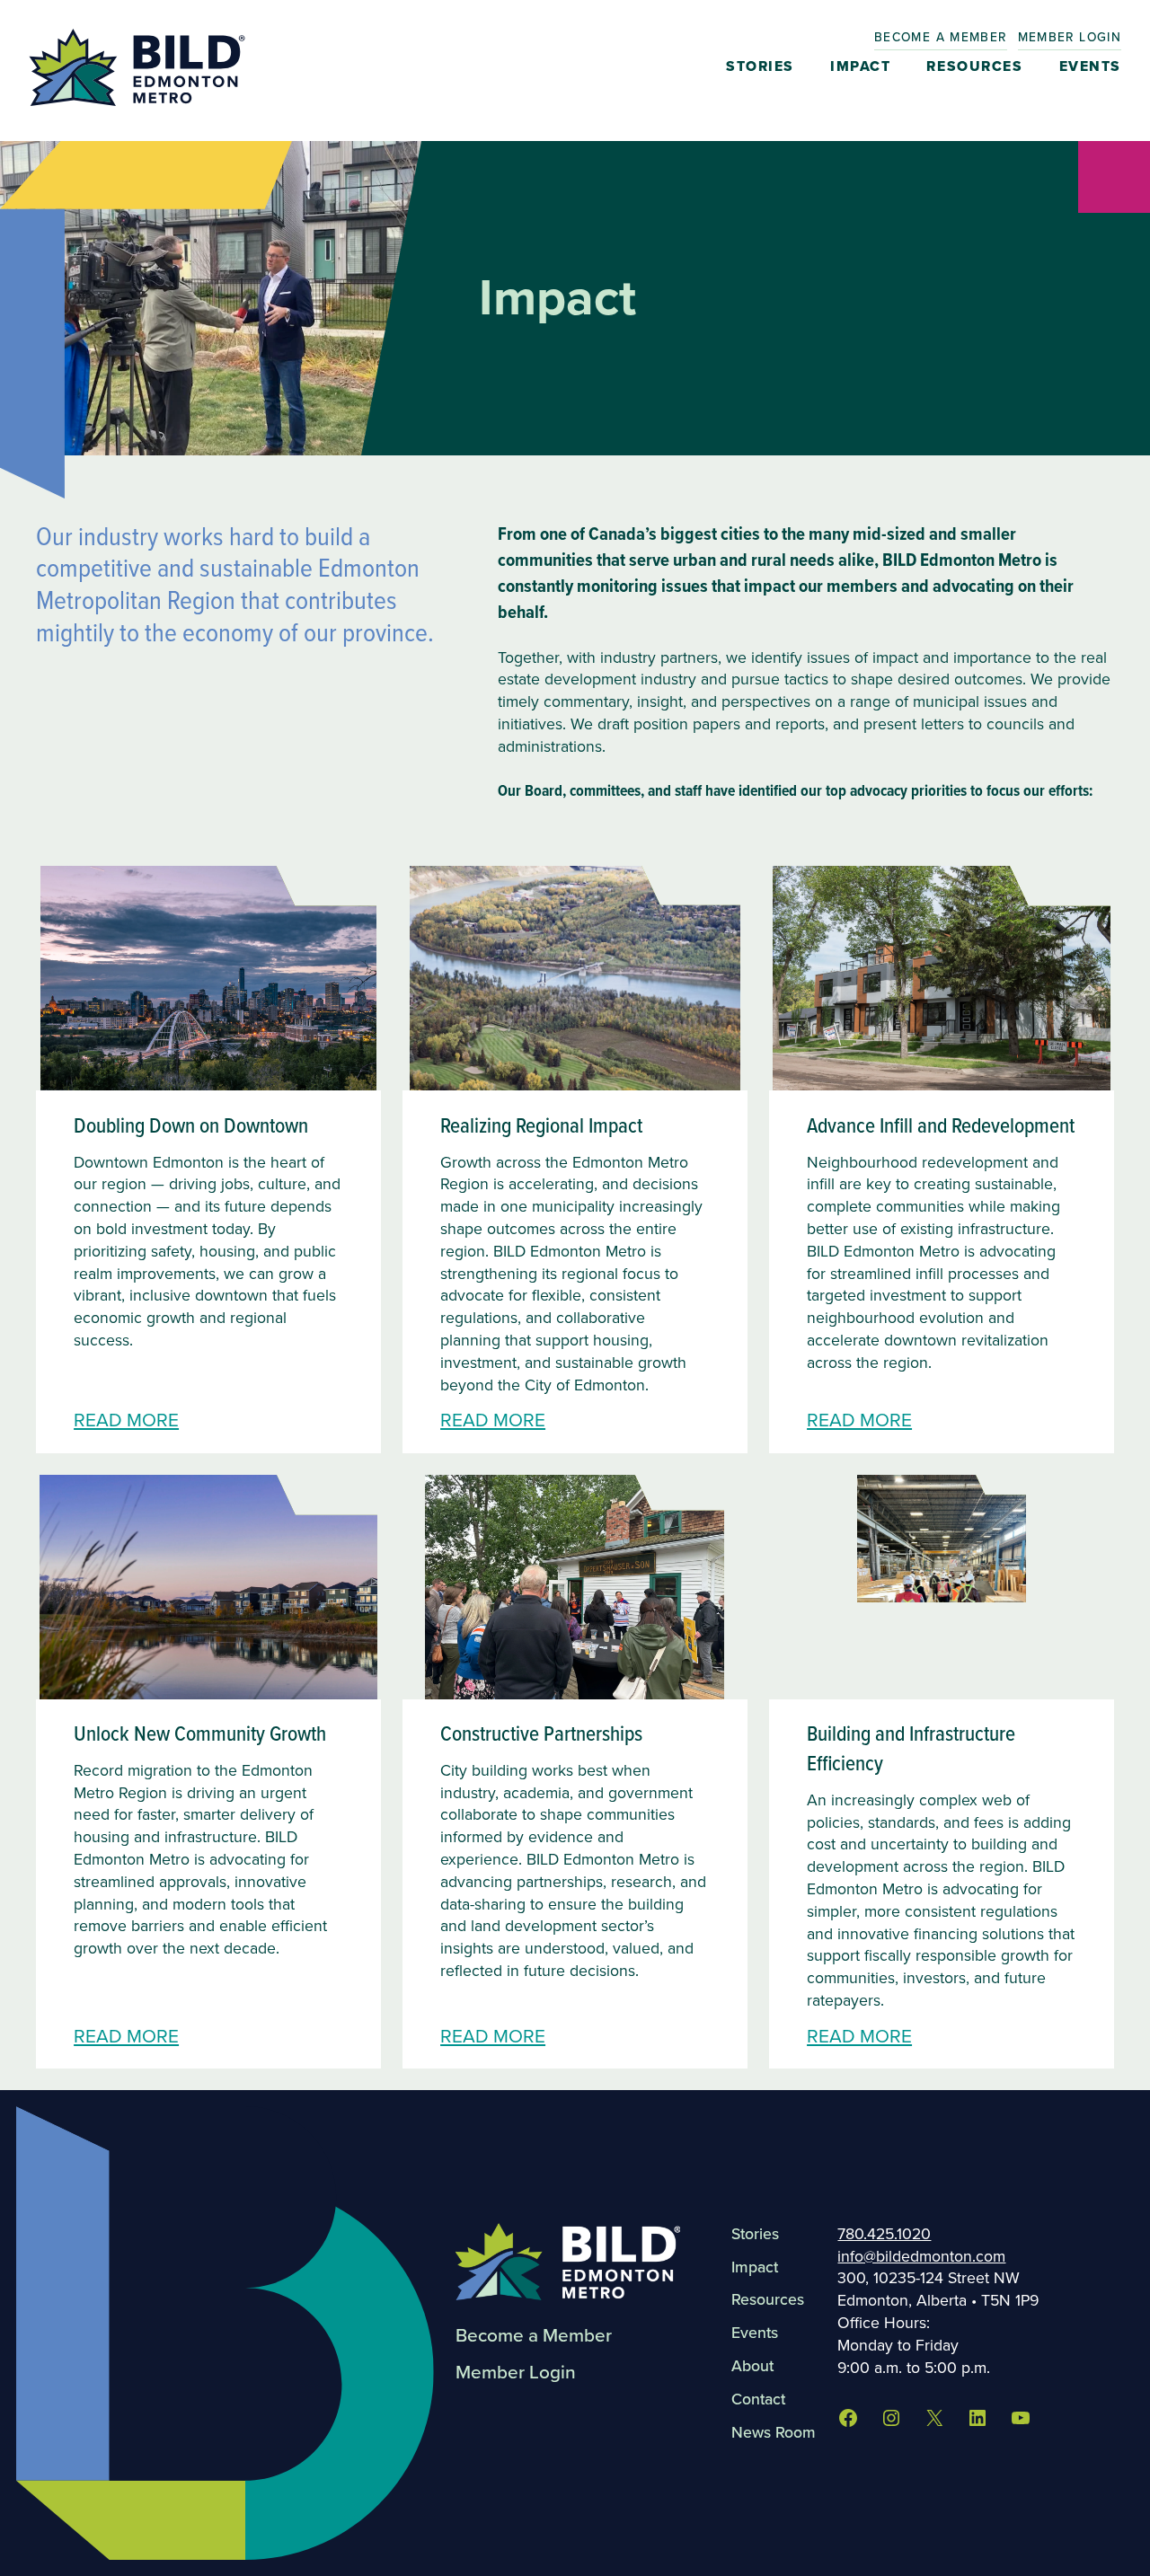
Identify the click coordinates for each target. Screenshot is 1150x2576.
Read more (126, 1420)
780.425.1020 (884, 2234)
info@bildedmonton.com (921, 2256)
